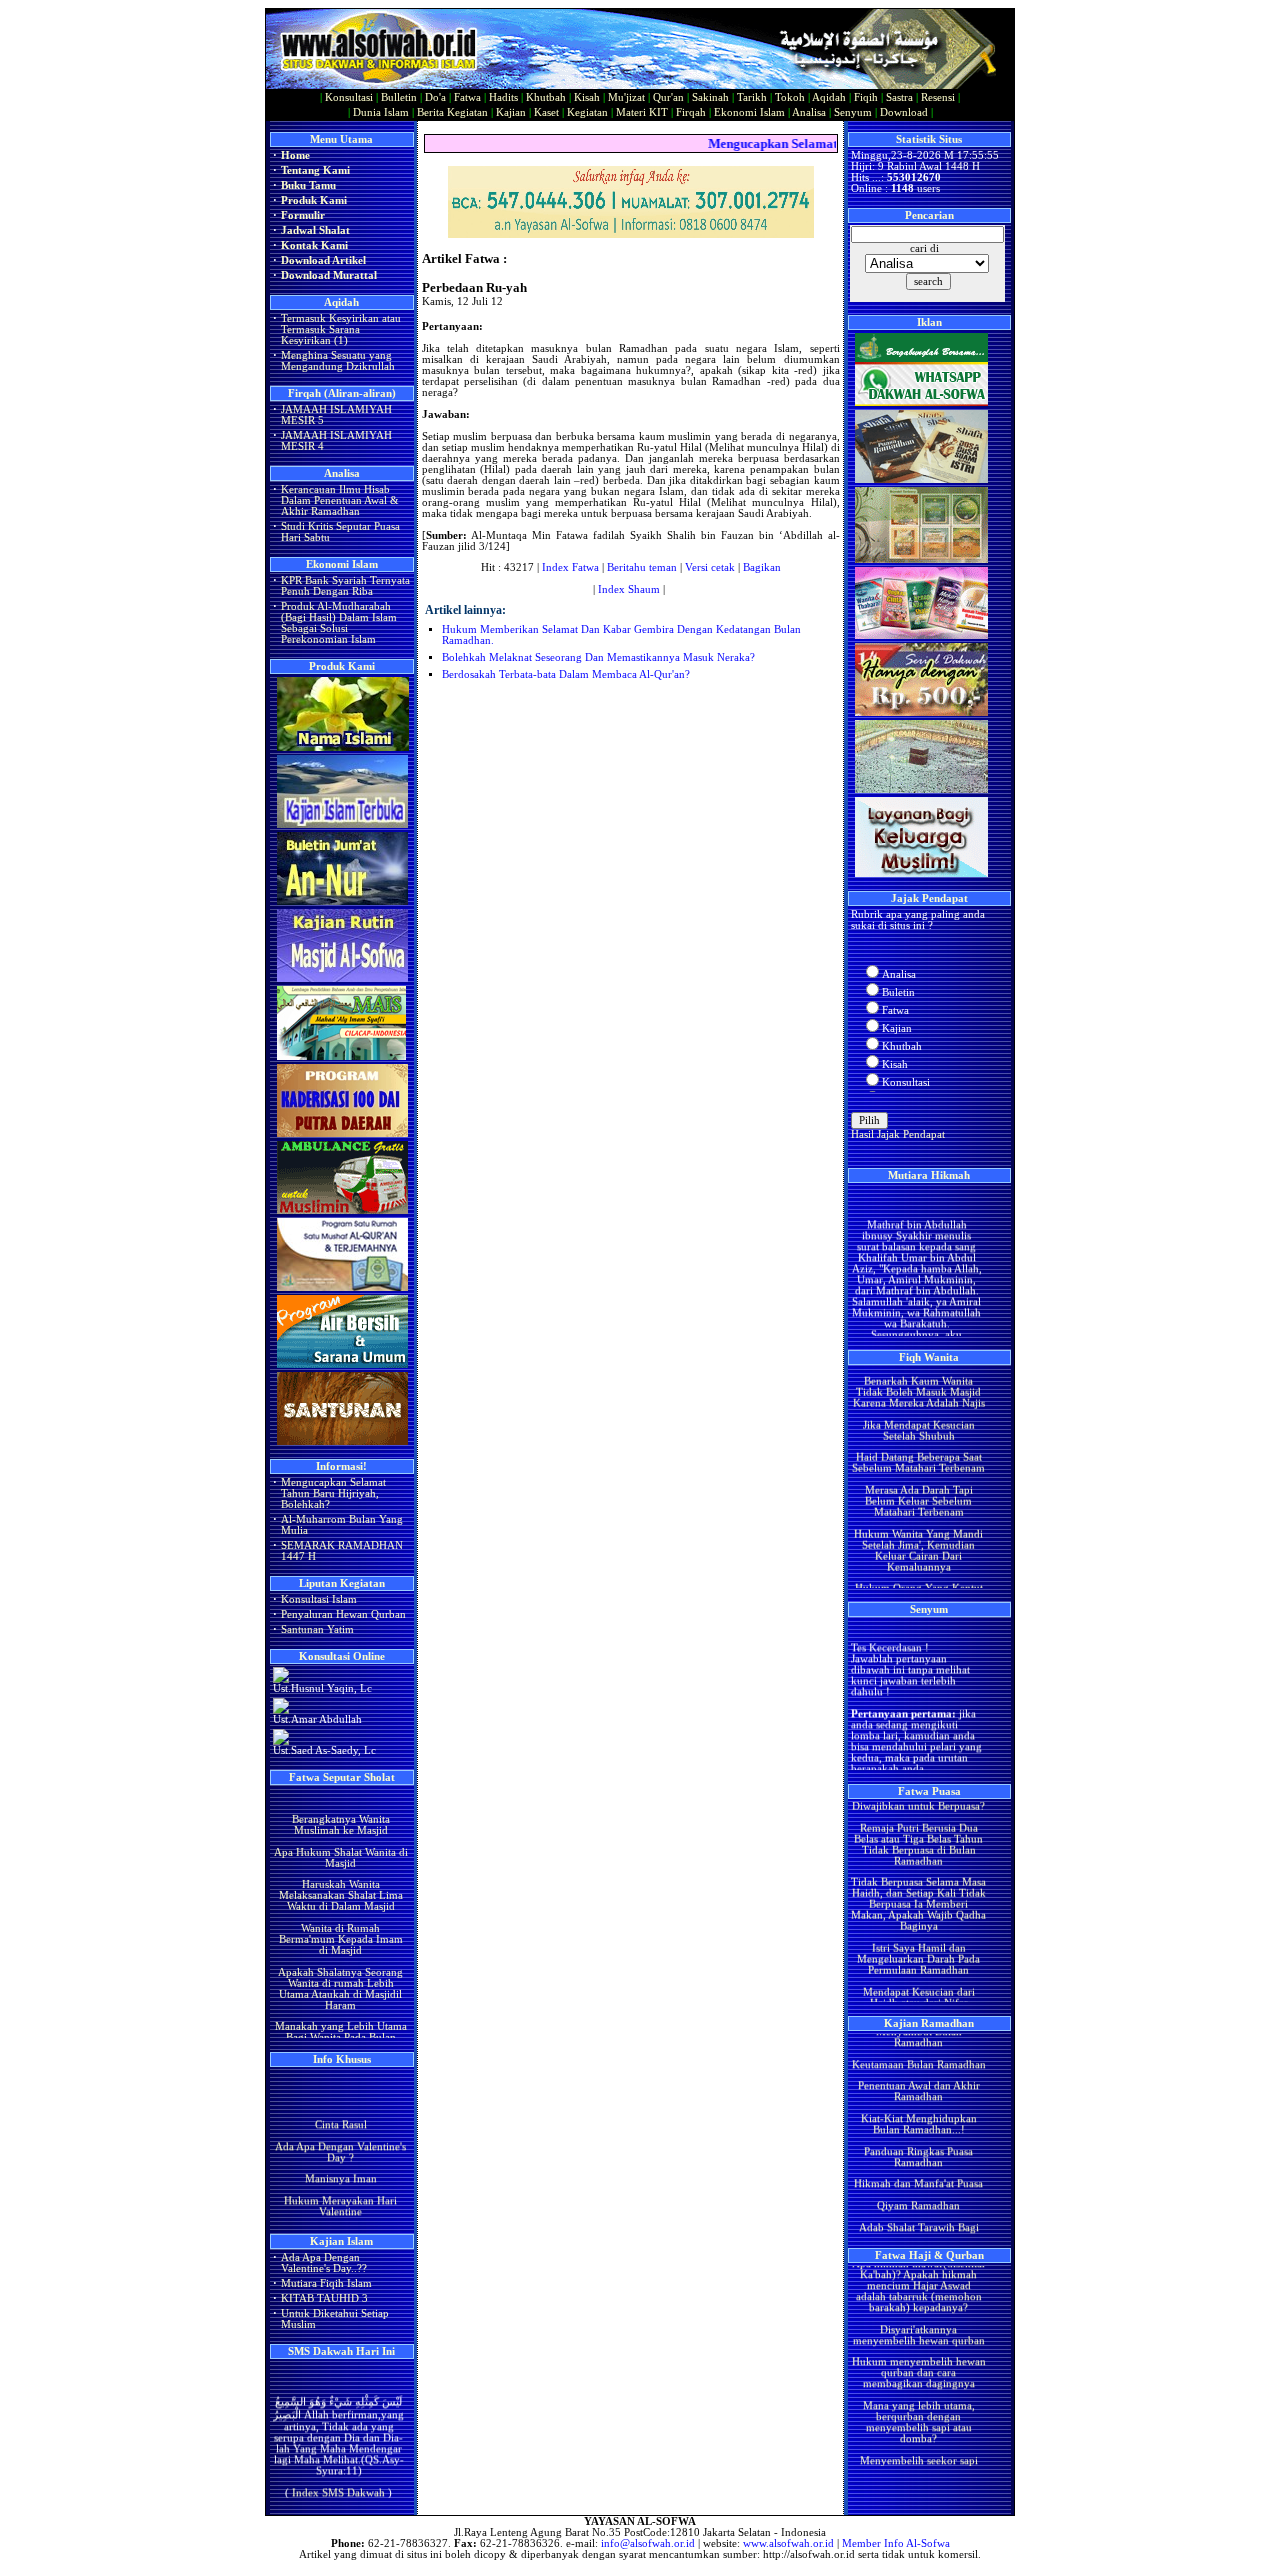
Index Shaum (629, 589)
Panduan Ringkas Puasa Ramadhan (918, 2127)
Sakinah (710, 97)
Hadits (503, 97)
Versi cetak (710, 567)
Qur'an (668, 97)
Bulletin (399, 97)
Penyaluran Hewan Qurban (343, 1614)
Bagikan (762, 567)
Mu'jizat (626, 97)
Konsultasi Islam (319, 1599)
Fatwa (467, 97)
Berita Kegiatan (452, 112)
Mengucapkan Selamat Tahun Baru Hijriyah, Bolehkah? (333, 1493)
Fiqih (866, 97)
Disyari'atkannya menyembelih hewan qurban (918, 2305)
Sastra (899, 97)
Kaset (546, 112)
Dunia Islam (381, 112)
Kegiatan (587, 112)
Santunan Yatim (317, 1629)
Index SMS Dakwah (338, 2475)
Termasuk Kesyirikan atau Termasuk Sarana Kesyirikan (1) (341, 329)
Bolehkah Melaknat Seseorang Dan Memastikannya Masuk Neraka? (598, 657)
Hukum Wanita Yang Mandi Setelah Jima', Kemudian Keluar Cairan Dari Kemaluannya (918, 1521)
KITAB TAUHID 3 (324, 2298)
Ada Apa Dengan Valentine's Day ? (340, 2137)
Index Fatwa (570, 567)
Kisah (587, 97)
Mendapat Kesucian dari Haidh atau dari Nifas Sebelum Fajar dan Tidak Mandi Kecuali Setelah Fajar (918, 1979)
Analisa (809, 112)
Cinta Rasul (340, 2109)
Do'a (435, 97)
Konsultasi (349, 97)
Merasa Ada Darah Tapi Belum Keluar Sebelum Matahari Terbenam (918, 1471)
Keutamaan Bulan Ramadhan (918, 2034)
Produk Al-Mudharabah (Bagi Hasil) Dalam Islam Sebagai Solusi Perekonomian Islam (339, 623)
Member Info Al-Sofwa (896, 2543)
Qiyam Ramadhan (918, 2176)
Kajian (511, 112)
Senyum (853, 112)
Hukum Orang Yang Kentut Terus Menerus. (918, 1564)
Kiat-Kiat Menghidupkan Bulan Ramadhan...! (918, 2095)
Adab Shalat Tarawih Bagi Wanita (918, 2203)
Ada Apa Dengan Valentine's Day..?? (324, 2263)
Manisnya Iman (340, 2164)
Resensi (938, 97)
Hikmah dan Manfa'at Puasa (918, 2154)
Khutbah (546, 97)
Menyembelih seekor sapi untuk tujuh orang (918, 2436)
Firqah (691, 112)
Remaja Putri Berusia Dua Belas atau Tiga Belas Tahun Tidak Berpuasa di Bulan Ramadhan (918, 1815)
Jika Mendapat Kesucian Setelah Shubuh (918, 1401)
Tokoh (790, 97)
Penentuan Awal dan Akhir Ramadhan (918, 2062)
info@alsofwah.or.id (648, 2543)
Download (904, 112)
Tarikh (752, 97)
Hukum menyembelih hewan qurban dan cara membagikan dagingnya (918, 2343)
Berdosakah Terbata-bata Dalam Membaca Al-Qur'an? (566, 674)
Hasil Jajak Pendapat (898, 1134)
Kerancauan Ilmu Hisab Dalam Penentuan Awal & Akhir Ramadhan (340, 500)
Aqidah (829, 97)
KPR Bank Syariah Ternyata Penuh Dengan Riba (345, 586)
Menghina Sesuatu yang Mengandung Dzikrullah (338, 361)
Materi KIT (642, 112)
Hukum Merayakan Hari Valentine (340, 2191)
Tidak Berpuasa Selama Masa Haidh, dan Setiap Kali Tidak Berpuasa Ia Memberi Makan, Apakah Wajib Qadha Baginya (918, 1874)
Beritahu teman (642, 567)
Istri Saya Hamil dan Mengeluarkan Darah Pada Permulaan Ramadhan (918, 1929)
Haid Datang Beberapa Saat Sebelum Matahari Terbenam (918, 1433)
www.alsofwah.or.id (788, 2543)
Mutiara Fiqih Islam (326, 2283)
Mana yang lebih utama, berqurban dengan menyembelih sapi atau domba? (918, 2393)
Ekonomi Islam (749, 112)
